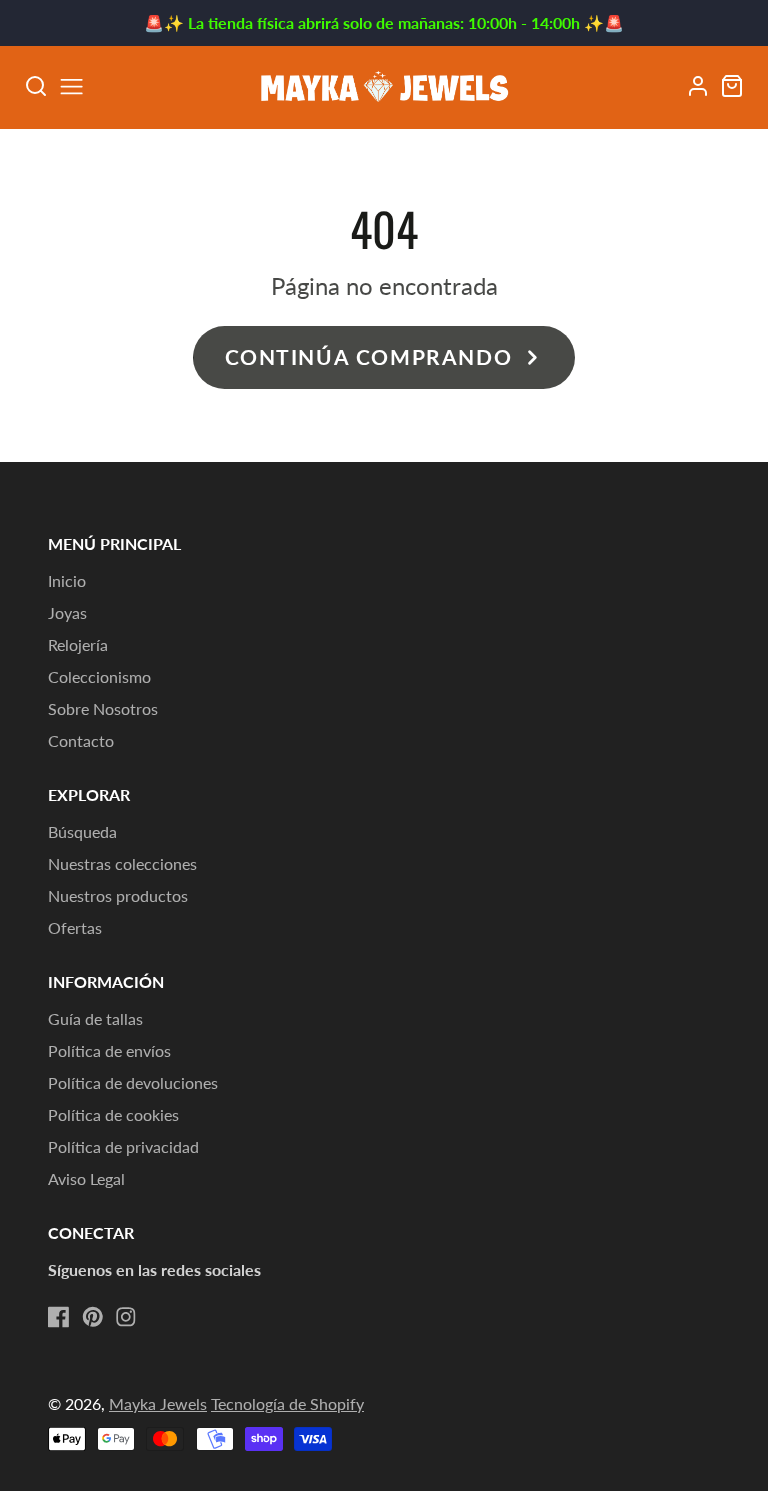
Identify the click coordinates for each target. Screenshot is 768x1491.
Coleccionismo (99, 676)
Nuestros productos (118, 895)
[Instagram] (126, 1317)
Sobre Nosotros (103, 708)
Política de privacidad (123, 1146)
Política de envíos (109, 1050)
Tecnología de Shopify (287, 1403)
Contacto (81, 740)
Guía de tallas (95, 1018)
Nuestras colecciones (122, 863)
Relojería (78, 644)
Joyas (67, 612)
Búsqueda (82, 831)
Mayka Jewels (158, 1403)
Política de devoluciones (133, 1082)
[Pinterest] (93, 1317)
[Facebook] (59, 1317)
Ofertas (75, 927)
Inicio (67, 580)
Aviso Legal (86, 1178)
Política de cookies (113, 1114)
